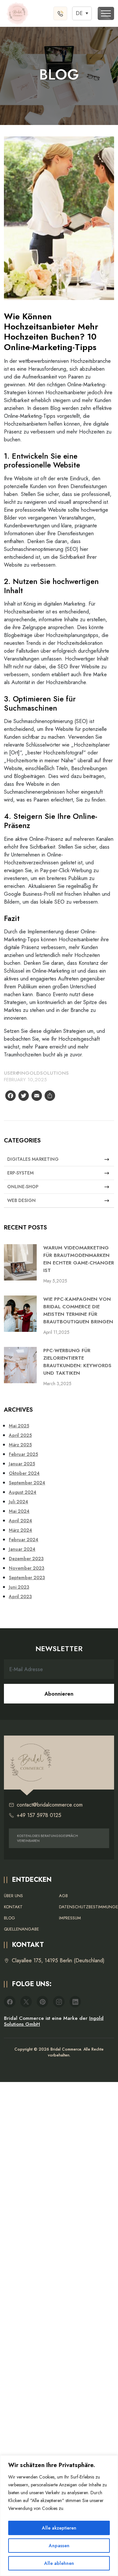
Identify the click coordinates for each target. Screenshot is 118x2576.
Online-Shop (23, 1187)
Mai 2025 (19, 1426)
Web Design (21, 1200)
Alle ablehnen (59, 2563)
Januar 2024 (22, 1549)
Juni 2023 (19, 1587)
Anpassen (59, 2546)
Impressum (70, 1918)
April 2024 (20, 1521)
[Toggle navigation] (106, 13)
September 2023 (27, 1578)
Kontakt (13, 1907)
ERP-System (20, 1173)
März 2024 (20, 1530)
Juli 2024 (19, 1502)
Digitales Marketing (33, 1159)
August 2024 (23, 1492)
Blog (10, 1918)
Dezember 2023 (26, 1559)
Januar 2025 (22, 1464)
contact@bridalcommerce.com (50, 1805)
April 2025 (20, 1435)
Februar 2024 (24, 1540)
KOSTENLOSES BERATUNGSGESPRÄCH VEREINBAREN (48, 1838)
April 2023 (20, 1597)
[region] (59, 2516)
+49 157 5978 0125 (39, 1815)
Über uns (13, 1896)
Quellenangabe (21, 1929)
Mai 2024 (19, 1511)
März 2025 (20, 1445)
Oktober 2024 (24, 1473)
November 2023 (27, 1568)
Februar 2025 (23, 1454)
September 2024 (27, 1483)
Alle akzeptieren (59, 2528)
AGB (63, 1896)
